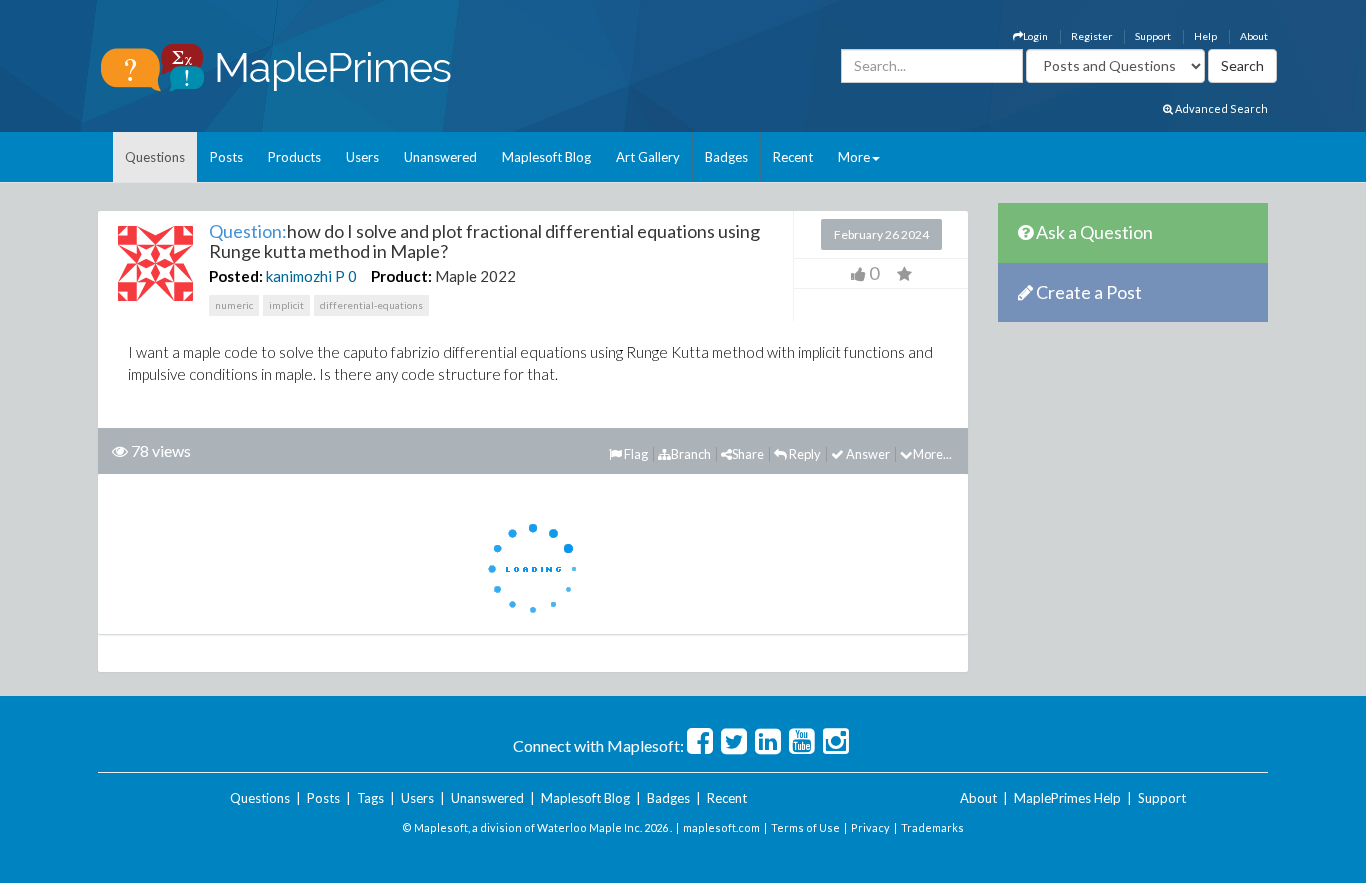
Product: (401, 276)
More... (932, 454)
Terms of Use (805, 827)
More (854, 157)
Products (294, 157)
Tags (370, 798)
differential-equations (371, 305)
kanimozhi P (305, 276)
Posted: (236, 276)
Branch (691, 454)
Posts (226, 157)
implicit (286, 305)
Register (1091, 36)
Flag (635, 454)
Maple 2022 (475, 276)
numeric (234, 305)
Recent (793, 157)
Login (1035, 36)
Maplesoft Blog (546, 157)
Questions (155, 157)
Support (1153, 36)
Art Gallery (648, 157)
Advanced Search (1220, 108)
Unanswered (440, 157)
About (1254, 36)
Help (1205, 36)
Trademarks (932, 827)
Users (362, 157)
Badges (726, 157)
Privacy (870, 827)
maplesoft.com (721, 827)
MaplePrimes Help (1067, 798)
